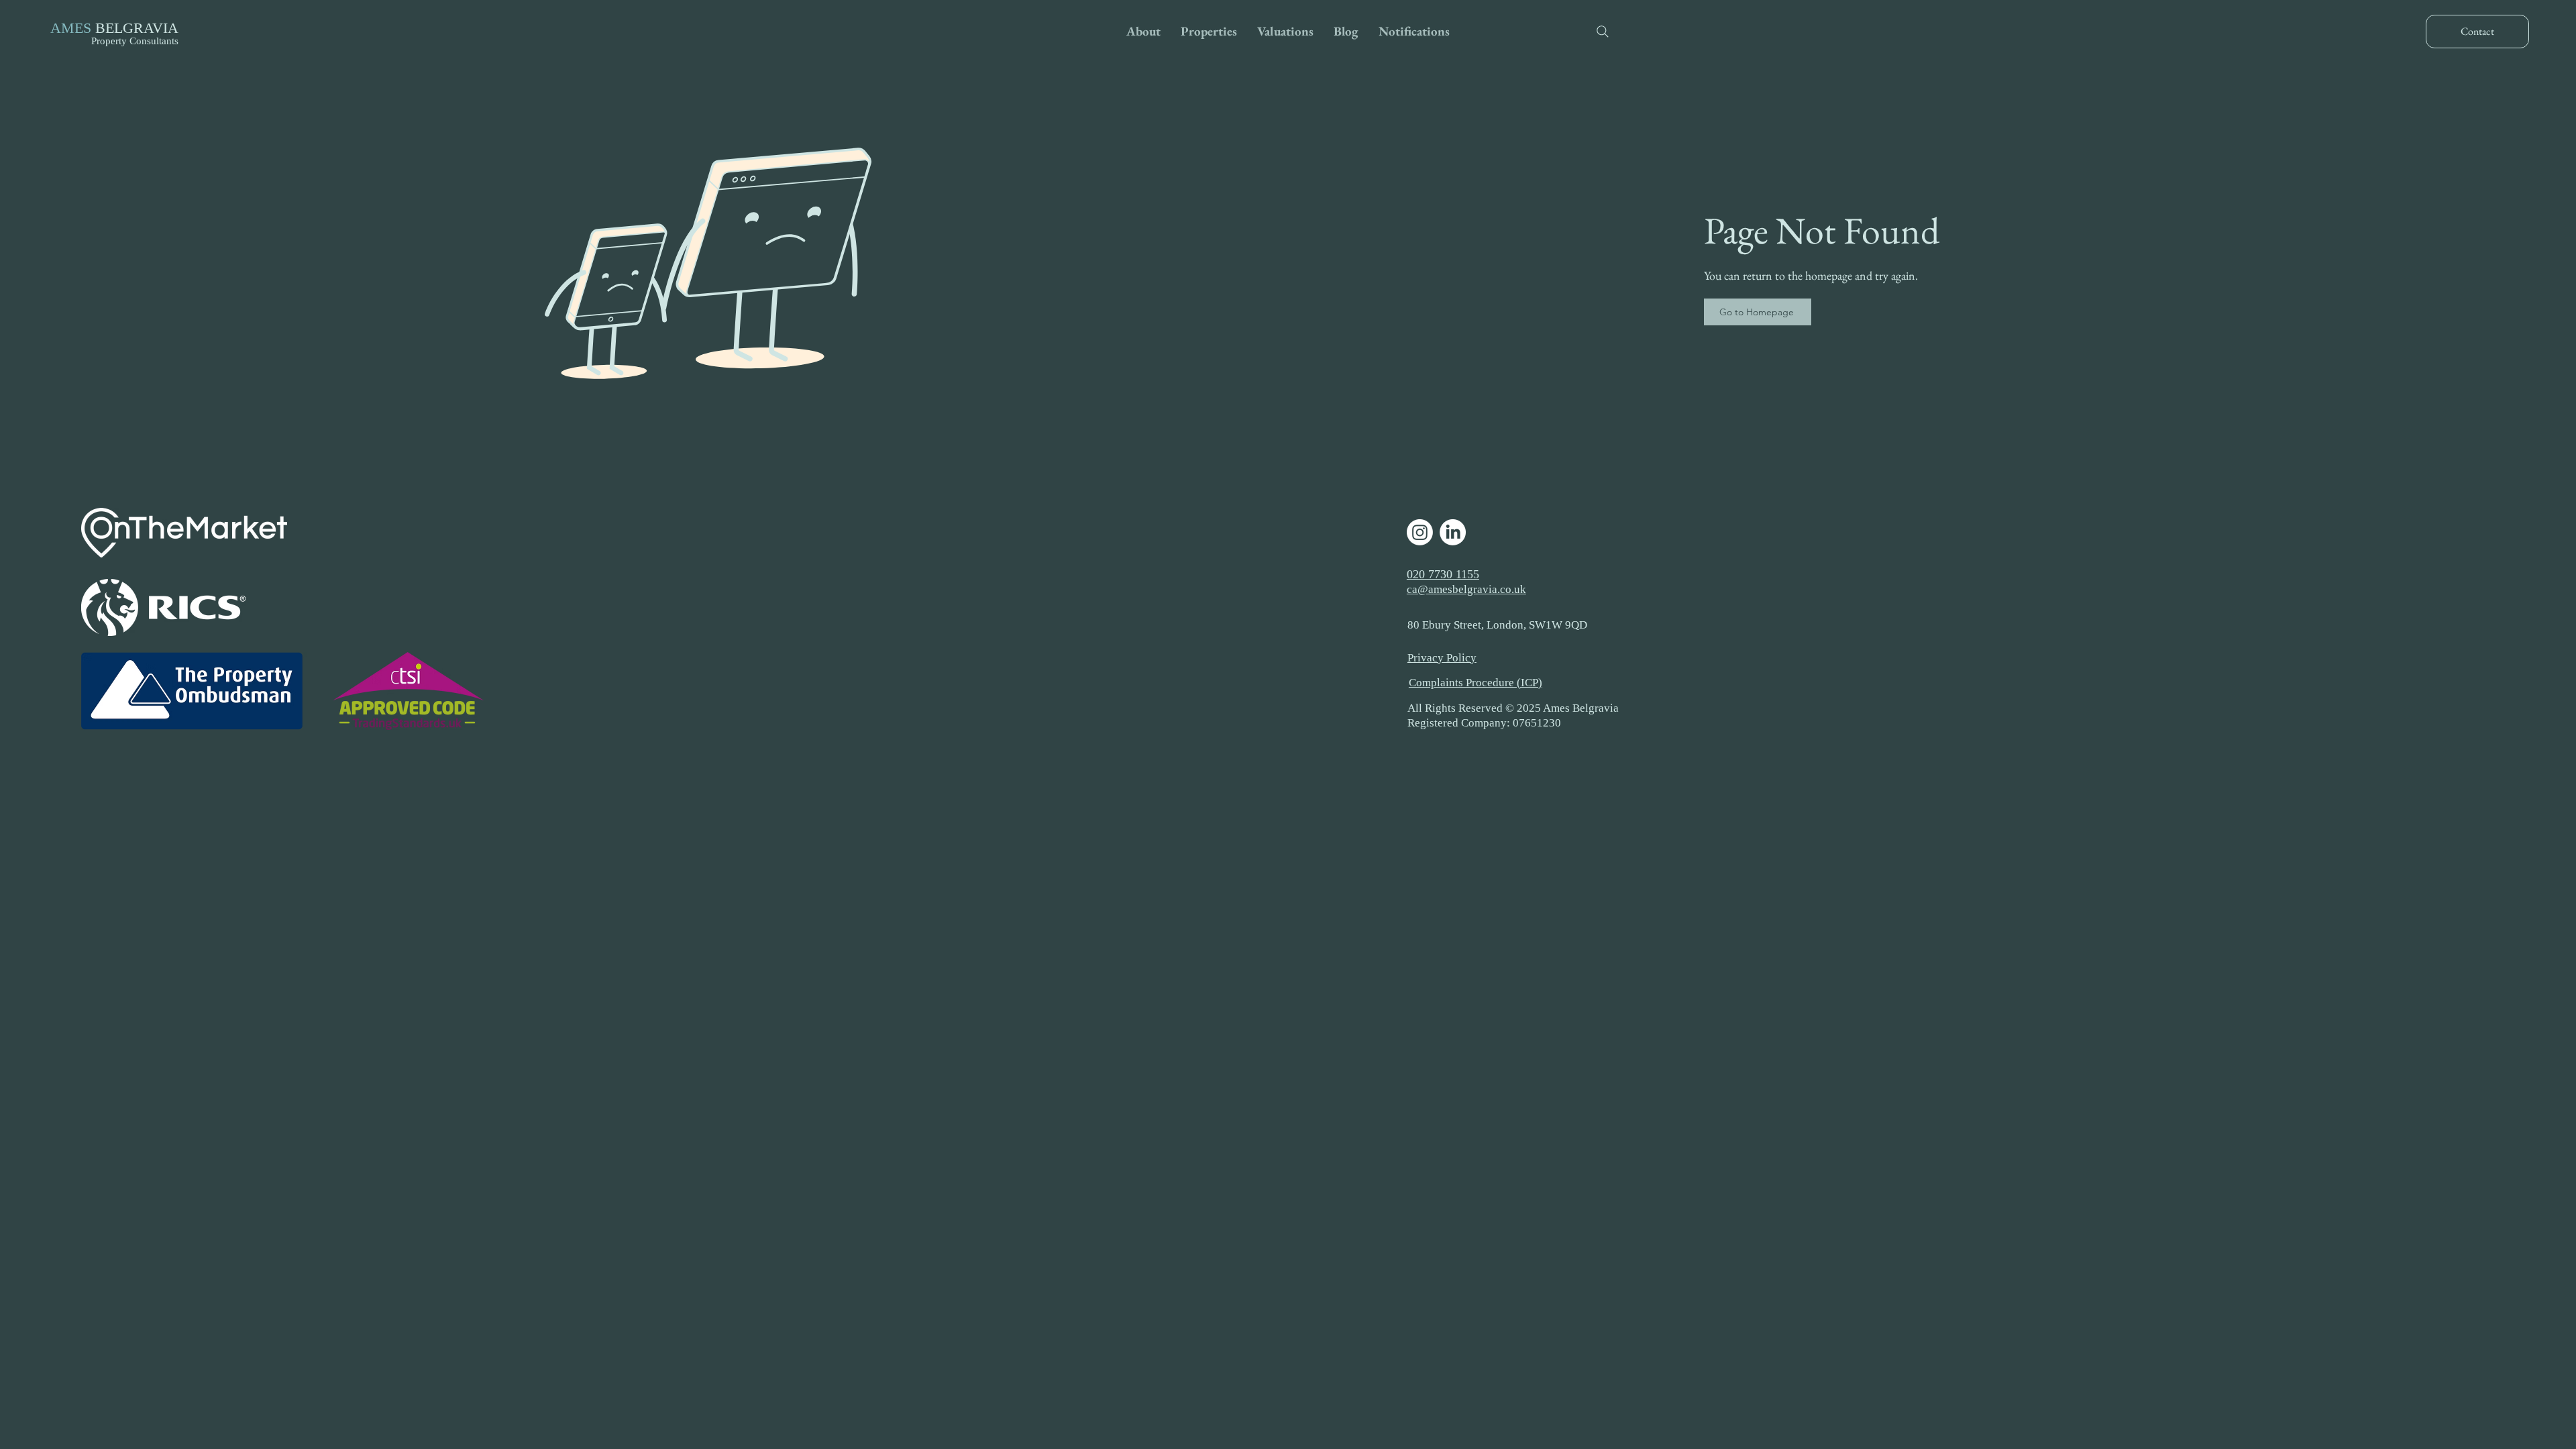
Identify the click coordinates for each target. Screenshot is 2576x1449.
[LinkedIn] (1453, 532)
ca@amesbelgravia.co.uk (1466, 589)
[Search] (1603, 32)
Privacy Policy (1442, 658)
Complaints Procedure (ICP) (1475, 683)
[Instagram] (1420, 532)
